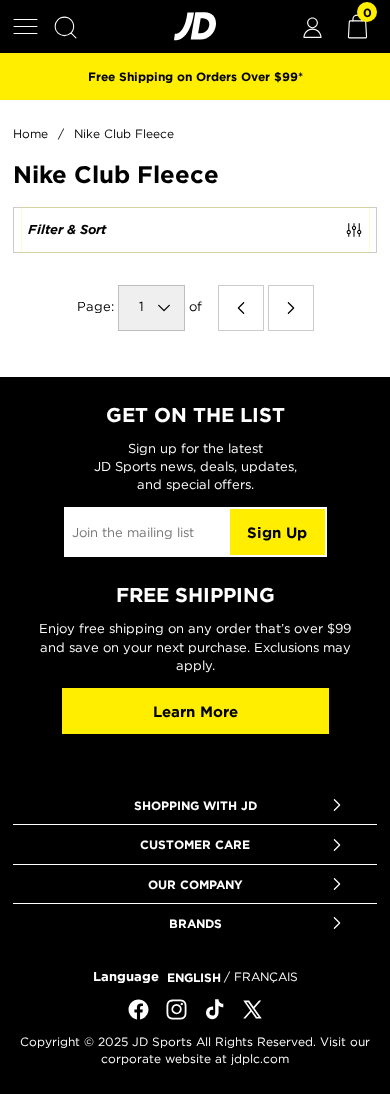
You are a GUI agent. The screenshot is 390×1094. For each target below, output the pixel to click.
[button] (25, 26)
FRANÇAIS (266, 976)
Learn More (195, 711)
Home (30, 133)
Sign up (277, 532)
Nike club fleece (124, 133)
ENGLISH (194, 977)
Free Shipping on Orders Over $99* (195, 76)
